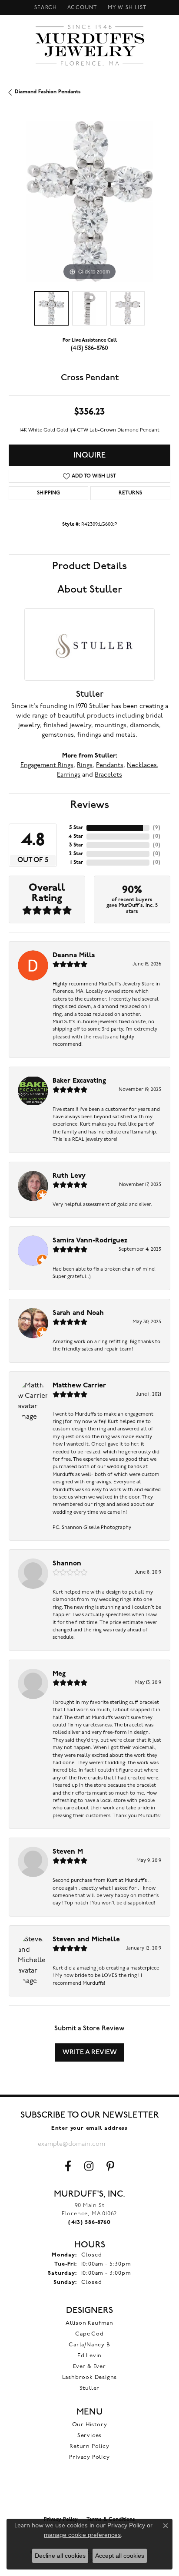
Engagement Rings (47, 766)
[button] (45, 8)
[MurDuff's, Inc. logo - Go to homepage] (90, 45)
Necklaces (142, 766)
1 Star (77, 863)
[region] (89, 201)
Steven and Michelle (86, 1940)
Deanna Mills (74, 955)
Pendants (110, 766)
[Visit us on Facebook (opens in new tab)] (68, 2166)
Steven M (68, 1852)
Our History (90, 2425)
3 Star (76, 845)
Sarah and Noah (78, 1313)
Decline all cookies (60, 2556)
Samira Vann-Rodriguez (90, 1241)
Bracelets (108, 775)
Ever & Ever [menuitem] (89, 2367)
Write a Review (90, 2052)
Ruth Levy (69, 1176)
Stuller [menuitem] (90, 2388)
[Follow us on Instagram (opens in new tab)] (89, 2166)
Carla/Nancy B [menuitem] (89, 2345)
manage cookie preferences (82, 2535)
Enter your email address (89, 2128)
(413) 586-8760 (89, 348)
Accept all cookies (120, 2556)
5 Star (76, 828)
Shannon (67, 1564)
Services (89, 2436)
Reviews (90, 805)
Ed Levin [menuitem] (89, 2356)
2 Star (76, 854)
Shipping (48, 493)
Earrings (69, 775)
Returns (130, 493)
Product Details (89, 566)
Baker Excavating (79, 1081)
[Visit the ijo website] (90, 2493)
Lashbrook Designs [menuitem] (90, 2377)
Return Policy (89, 2446)
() (157, 828)
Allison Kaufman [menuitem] (89, 2323)
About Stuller (90, 590)
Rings (85, 766)
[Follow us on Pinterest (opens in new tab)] (110, 2166)
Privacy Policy (89, 2457)
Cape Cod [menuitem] (89, 2334)
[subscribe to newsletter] (134, 2144)
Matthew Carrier (79, 1386)
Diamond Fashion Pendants (48, 92)
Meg (59, 1674)
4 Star (76, 837)
